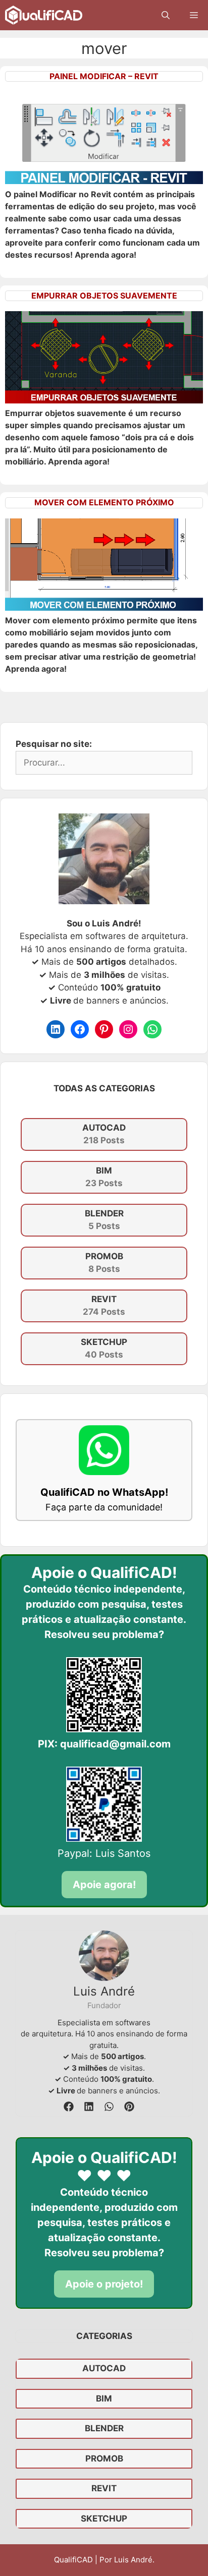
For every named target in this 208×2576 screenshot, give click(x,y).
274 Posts (104, 1306)
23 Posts (104, 1177)
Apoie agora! (104, 1885)
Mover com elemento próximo (104, 502)
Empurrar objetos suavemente (104, 296)
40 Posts (104, 1349)
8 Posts (104, 1263)
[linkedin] (89, 2106)
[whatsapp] (109, 2106)
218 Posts (104, 1134)
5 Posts (104, 1220)
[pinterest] (129, 2106)
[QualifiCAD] (44, 15)
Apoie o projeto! (104, 2284)
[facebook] (69, 2106)
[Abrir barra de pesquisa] (166, 15)
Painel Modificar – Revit (104, 76)
